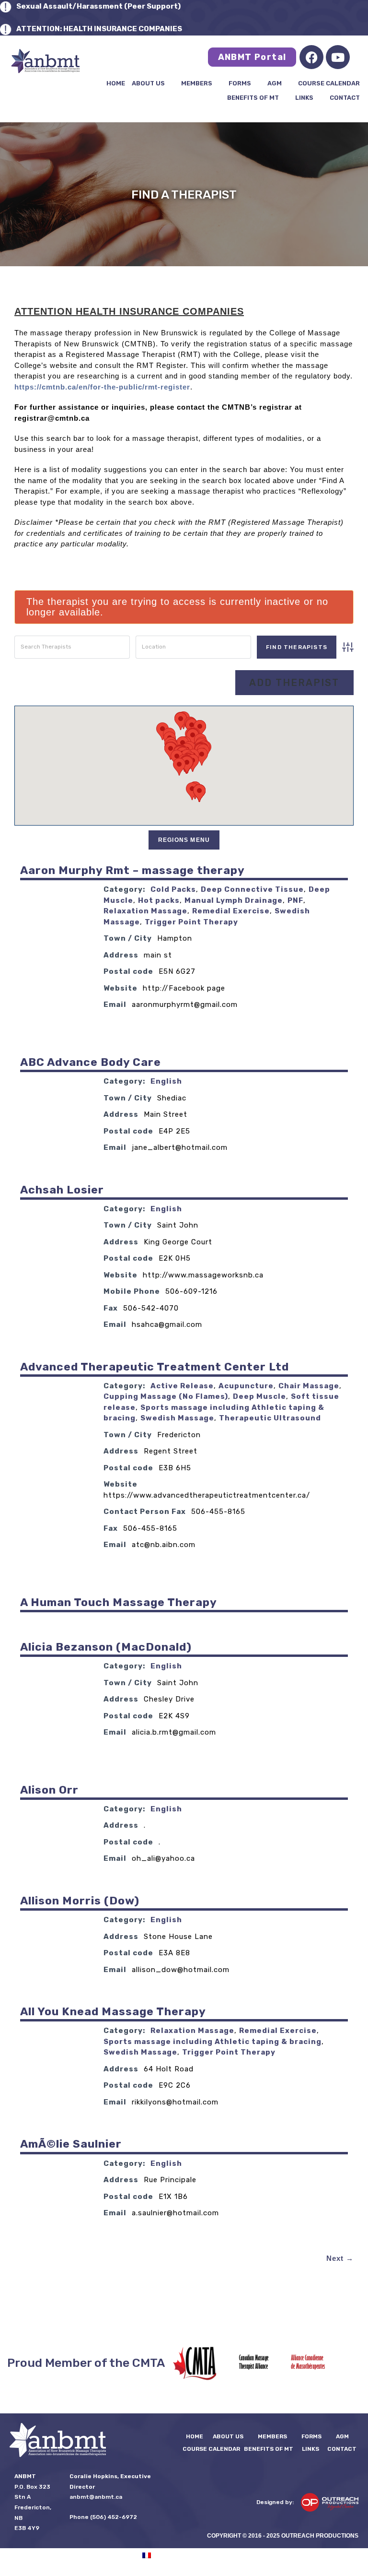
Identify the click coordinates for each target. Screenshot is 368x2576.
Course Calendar (329, 83)
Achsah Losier (62, 1190)
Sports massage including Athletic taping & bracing (213, 2042)
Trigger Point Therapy (191, 922)
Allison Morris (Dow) (80, 1901)
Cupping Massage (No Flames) (166, 1396)
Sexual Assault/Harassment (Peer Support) (98, 6)
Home (116, 83)
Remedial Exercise (231, 911)
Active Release (182, 1386)
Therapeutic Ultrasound (270, 1418)
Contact (345, 98)
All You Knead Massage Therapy (113, 2011)
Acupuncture (246, 1386)
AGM (275, 83)
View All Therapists (179, 683)
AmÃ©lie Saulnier (71, 2144)
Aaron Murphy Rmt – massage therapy (132, 870)
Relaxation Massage (145, 911)
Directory (98, 683)
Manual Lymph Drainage (234, 900)
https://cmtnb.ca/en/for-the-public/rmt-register (102, 387)
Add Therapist (294, 683)
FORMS (240, 83)
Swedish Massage (177, 1418)
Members (197, 83)
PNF (295, 900)
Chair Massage (309, 1386)
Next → (340, 2258)
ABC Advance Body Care (91, 1062)
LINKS (304, 98)
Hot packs (159, 900)
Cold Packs (173, 889)
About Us (148, 83)
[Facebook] (311, 57)
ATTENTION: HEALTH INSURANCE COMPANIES (99, 29)
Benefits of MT (253, 98)
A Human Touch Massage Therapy (119, 1602)
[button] (179, 767)
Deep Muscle (259, 1396)
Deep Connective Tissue (252, 889)
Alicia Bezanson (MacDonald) (106, 1647)
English (166, 1081)
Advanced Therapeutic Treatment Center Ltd (155, 1367)
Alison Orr (49, 1790)
